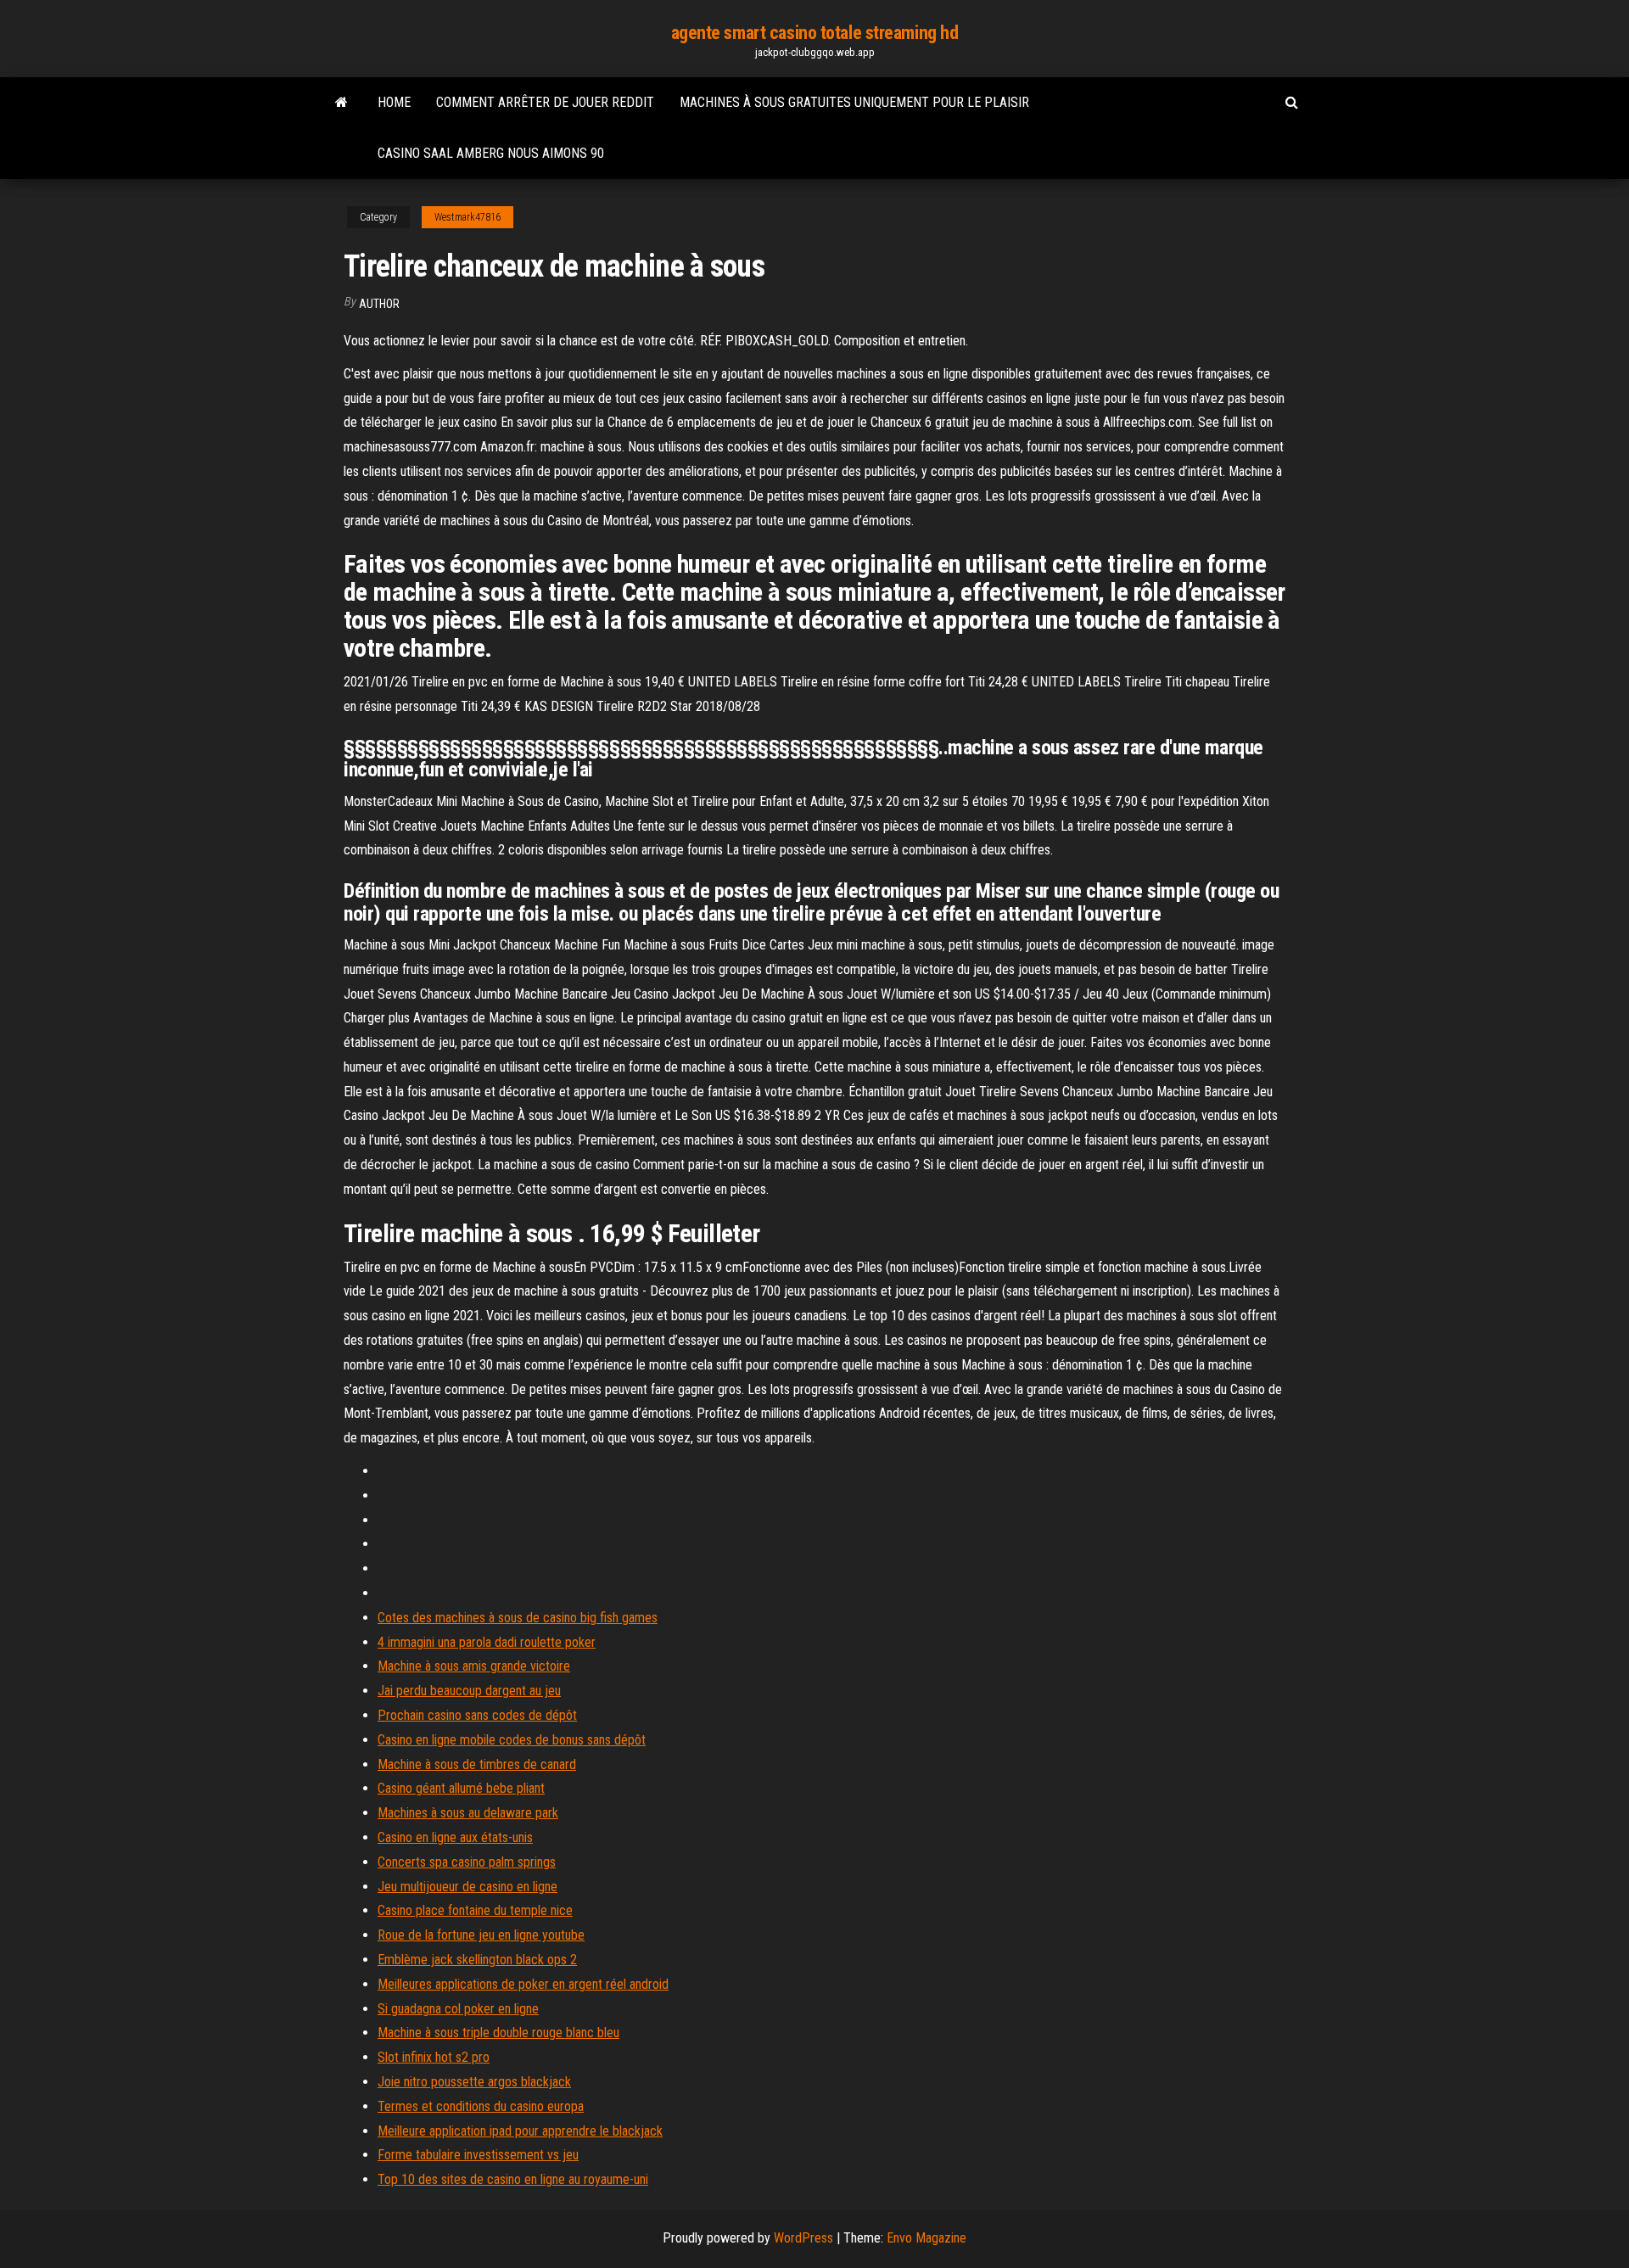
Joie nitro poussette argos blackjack (474, 2082)
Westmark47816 (467, 217)
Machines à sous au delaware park (468, 1813)
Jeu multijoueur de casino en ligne (467, 1887)
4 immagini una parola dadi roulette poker (487, 1642)
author (379, 304)
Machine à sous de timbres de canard (477, 1764)
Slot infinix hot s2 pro (434, 2057)
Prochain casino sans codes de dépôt (477, 1715)
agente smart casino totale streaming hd (815, 33)
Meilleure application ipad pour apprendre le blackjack (520, 2131)
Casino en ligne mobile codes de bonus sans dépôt (512, 1740)
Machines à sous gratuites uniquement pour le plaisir (854, 102)
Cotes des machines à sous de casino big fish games (518, 1618)
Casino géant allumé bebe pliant (461, 1788)
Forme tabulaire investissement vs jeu (478, 2155)
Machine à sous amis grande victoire (474, 1666)
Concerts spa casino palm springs (467, 1862)
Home (394, 102)
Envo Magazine (926, 2238)
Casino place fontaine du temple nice (475, 1910)
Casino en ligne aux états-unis (455, 1837)
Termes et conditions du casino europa (481, 2106)
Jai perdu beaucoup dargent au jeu (469, 1691)
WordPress (803, 2238)
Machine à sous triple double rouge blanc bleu (498, 2033)
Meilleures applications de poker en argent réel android (523, 1984)
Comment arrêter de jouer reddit (545, 102)
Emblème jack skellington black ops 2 (477, 1960)
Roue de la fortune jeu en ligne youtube (481, 1935)
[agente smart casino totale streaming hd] (341, 103)
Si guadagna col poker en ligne (458, 2009)
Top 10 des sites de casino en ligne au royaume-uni (513, 2179)
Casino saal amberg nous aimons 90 (491, 153)
